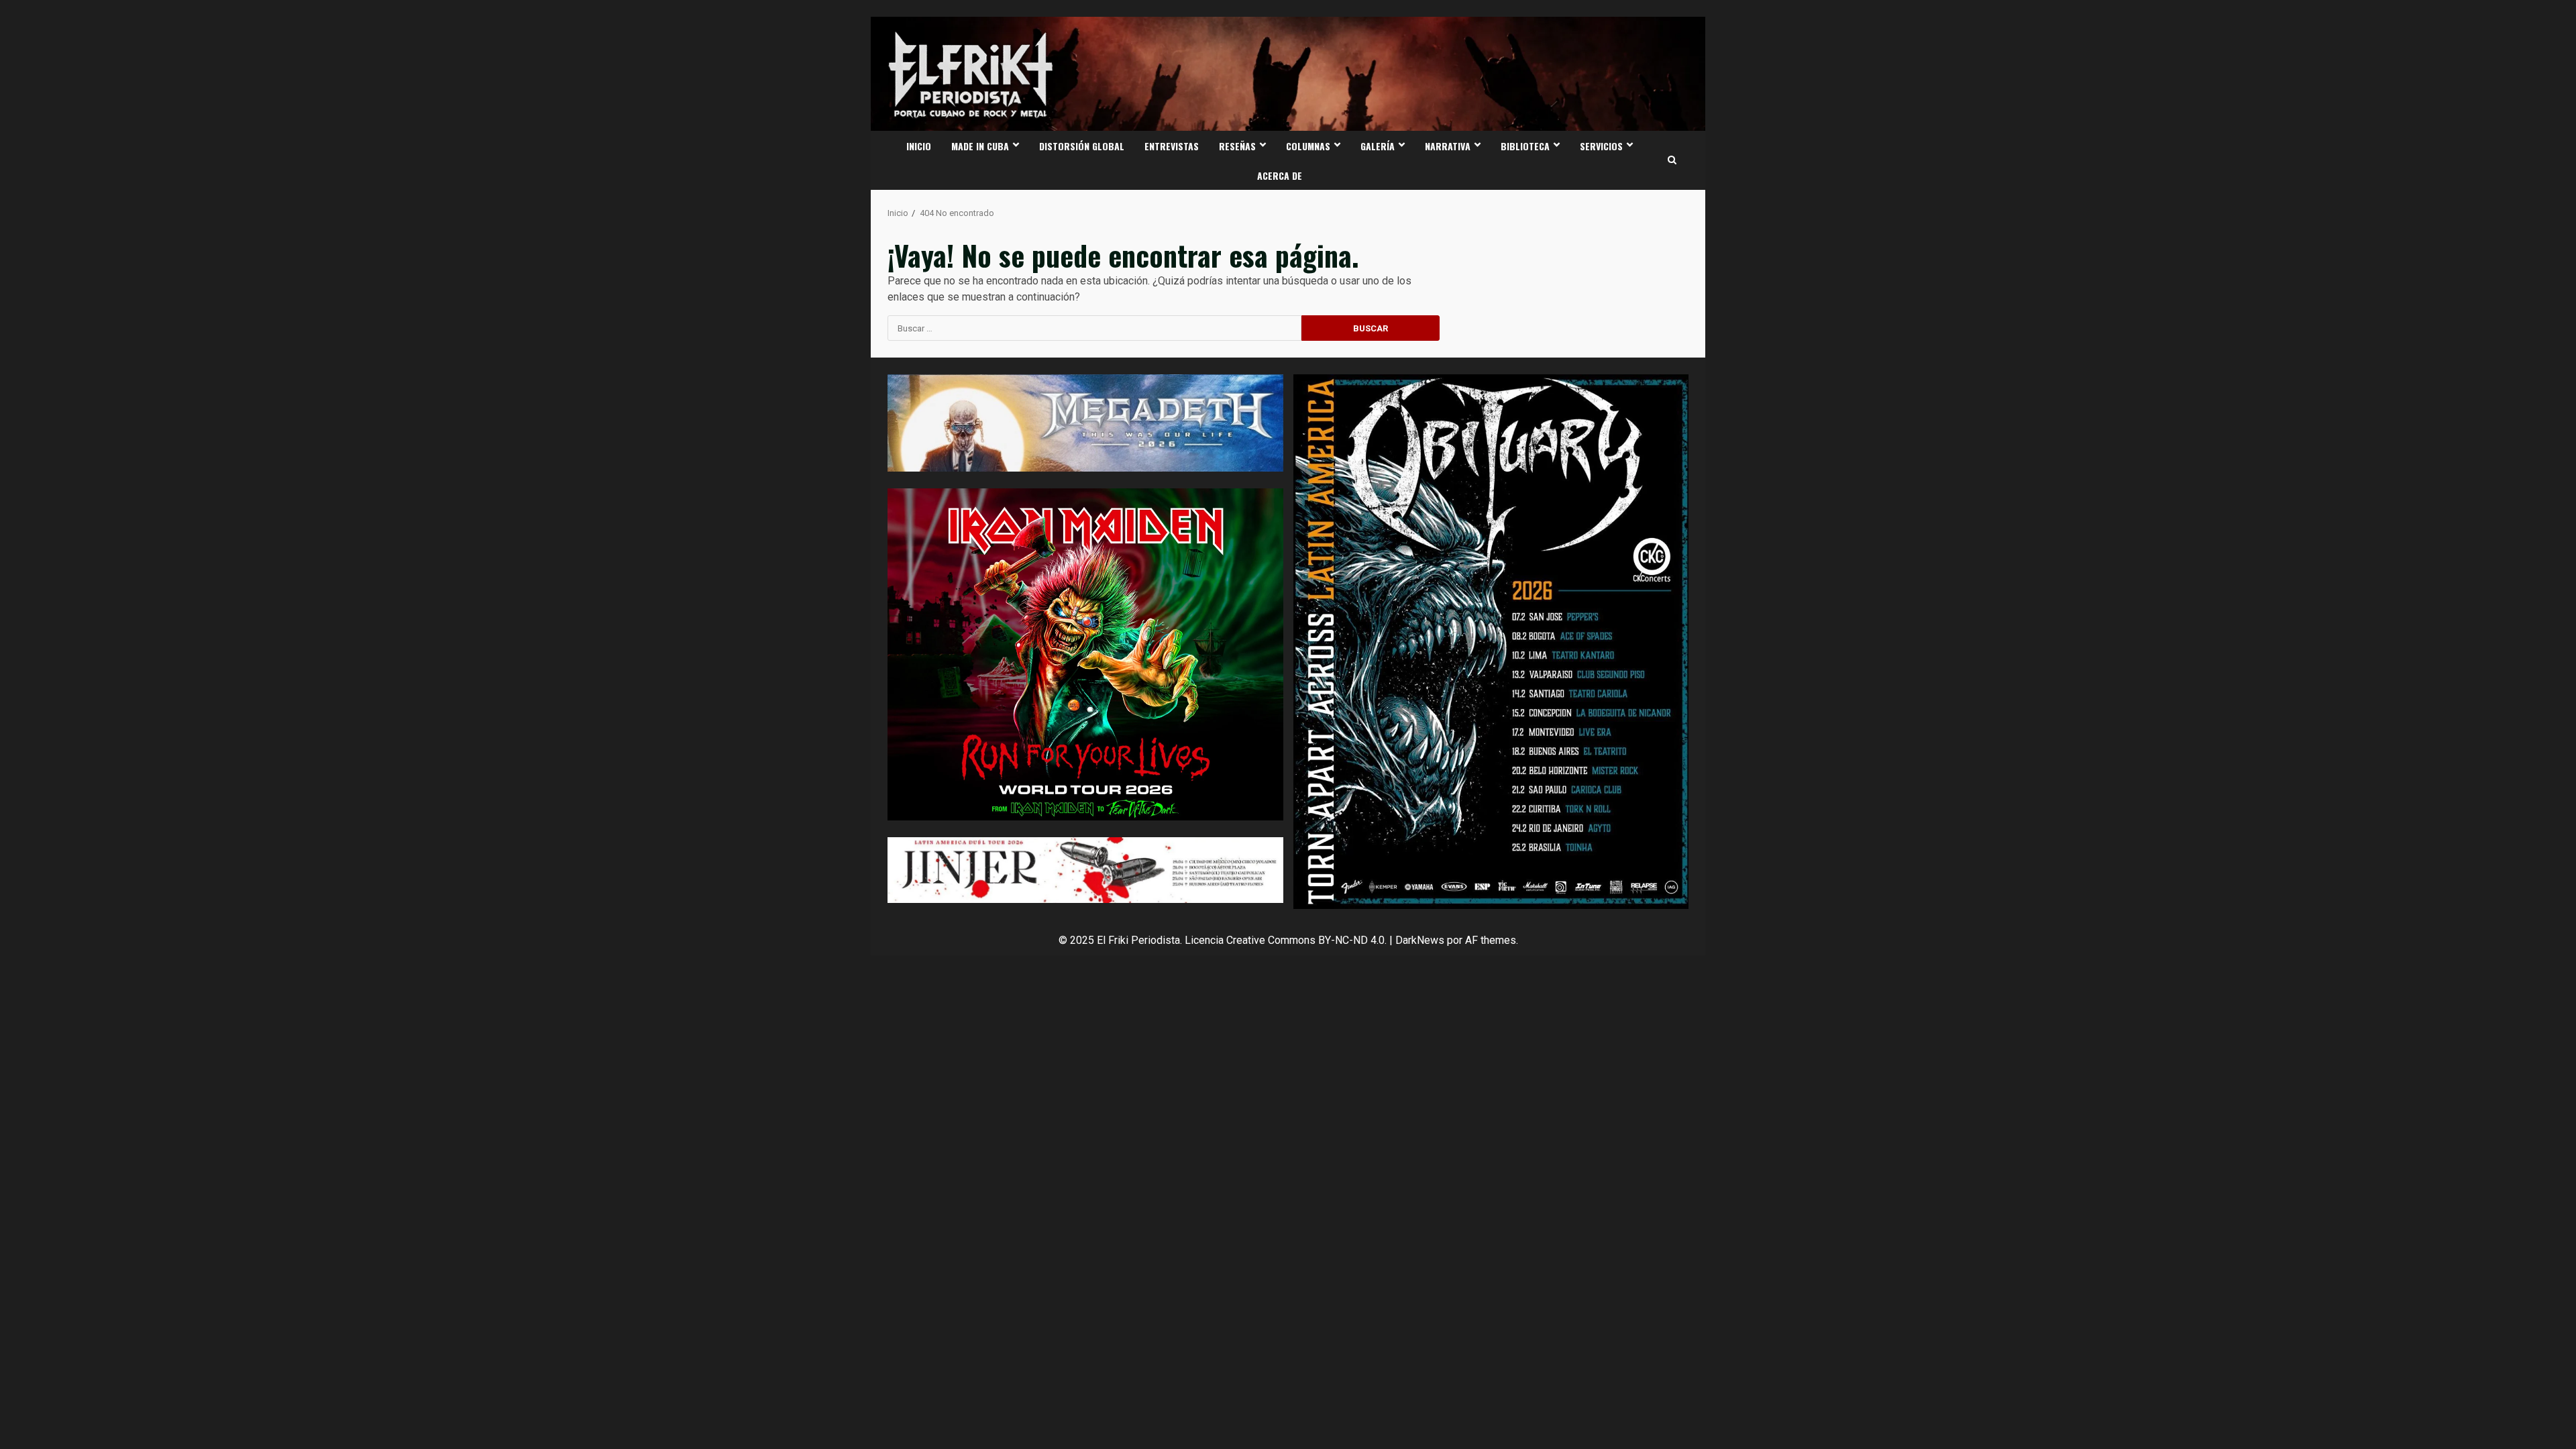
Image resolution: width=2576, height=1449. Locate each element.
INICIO (919, 146)
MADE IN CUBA (980, 146)
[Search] (1672, 160)
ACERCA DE (1280, 175)
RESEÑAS (1237, 146)
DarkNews (1420, 940)
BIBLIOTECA (1525, 146)
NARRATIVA (1448, 146)
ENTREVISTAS (1172, 146)
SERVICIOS (1601, 146)
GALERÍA (1378, 146)
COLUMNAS (1308, 146)
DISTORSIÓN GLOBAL (1082, 146)
